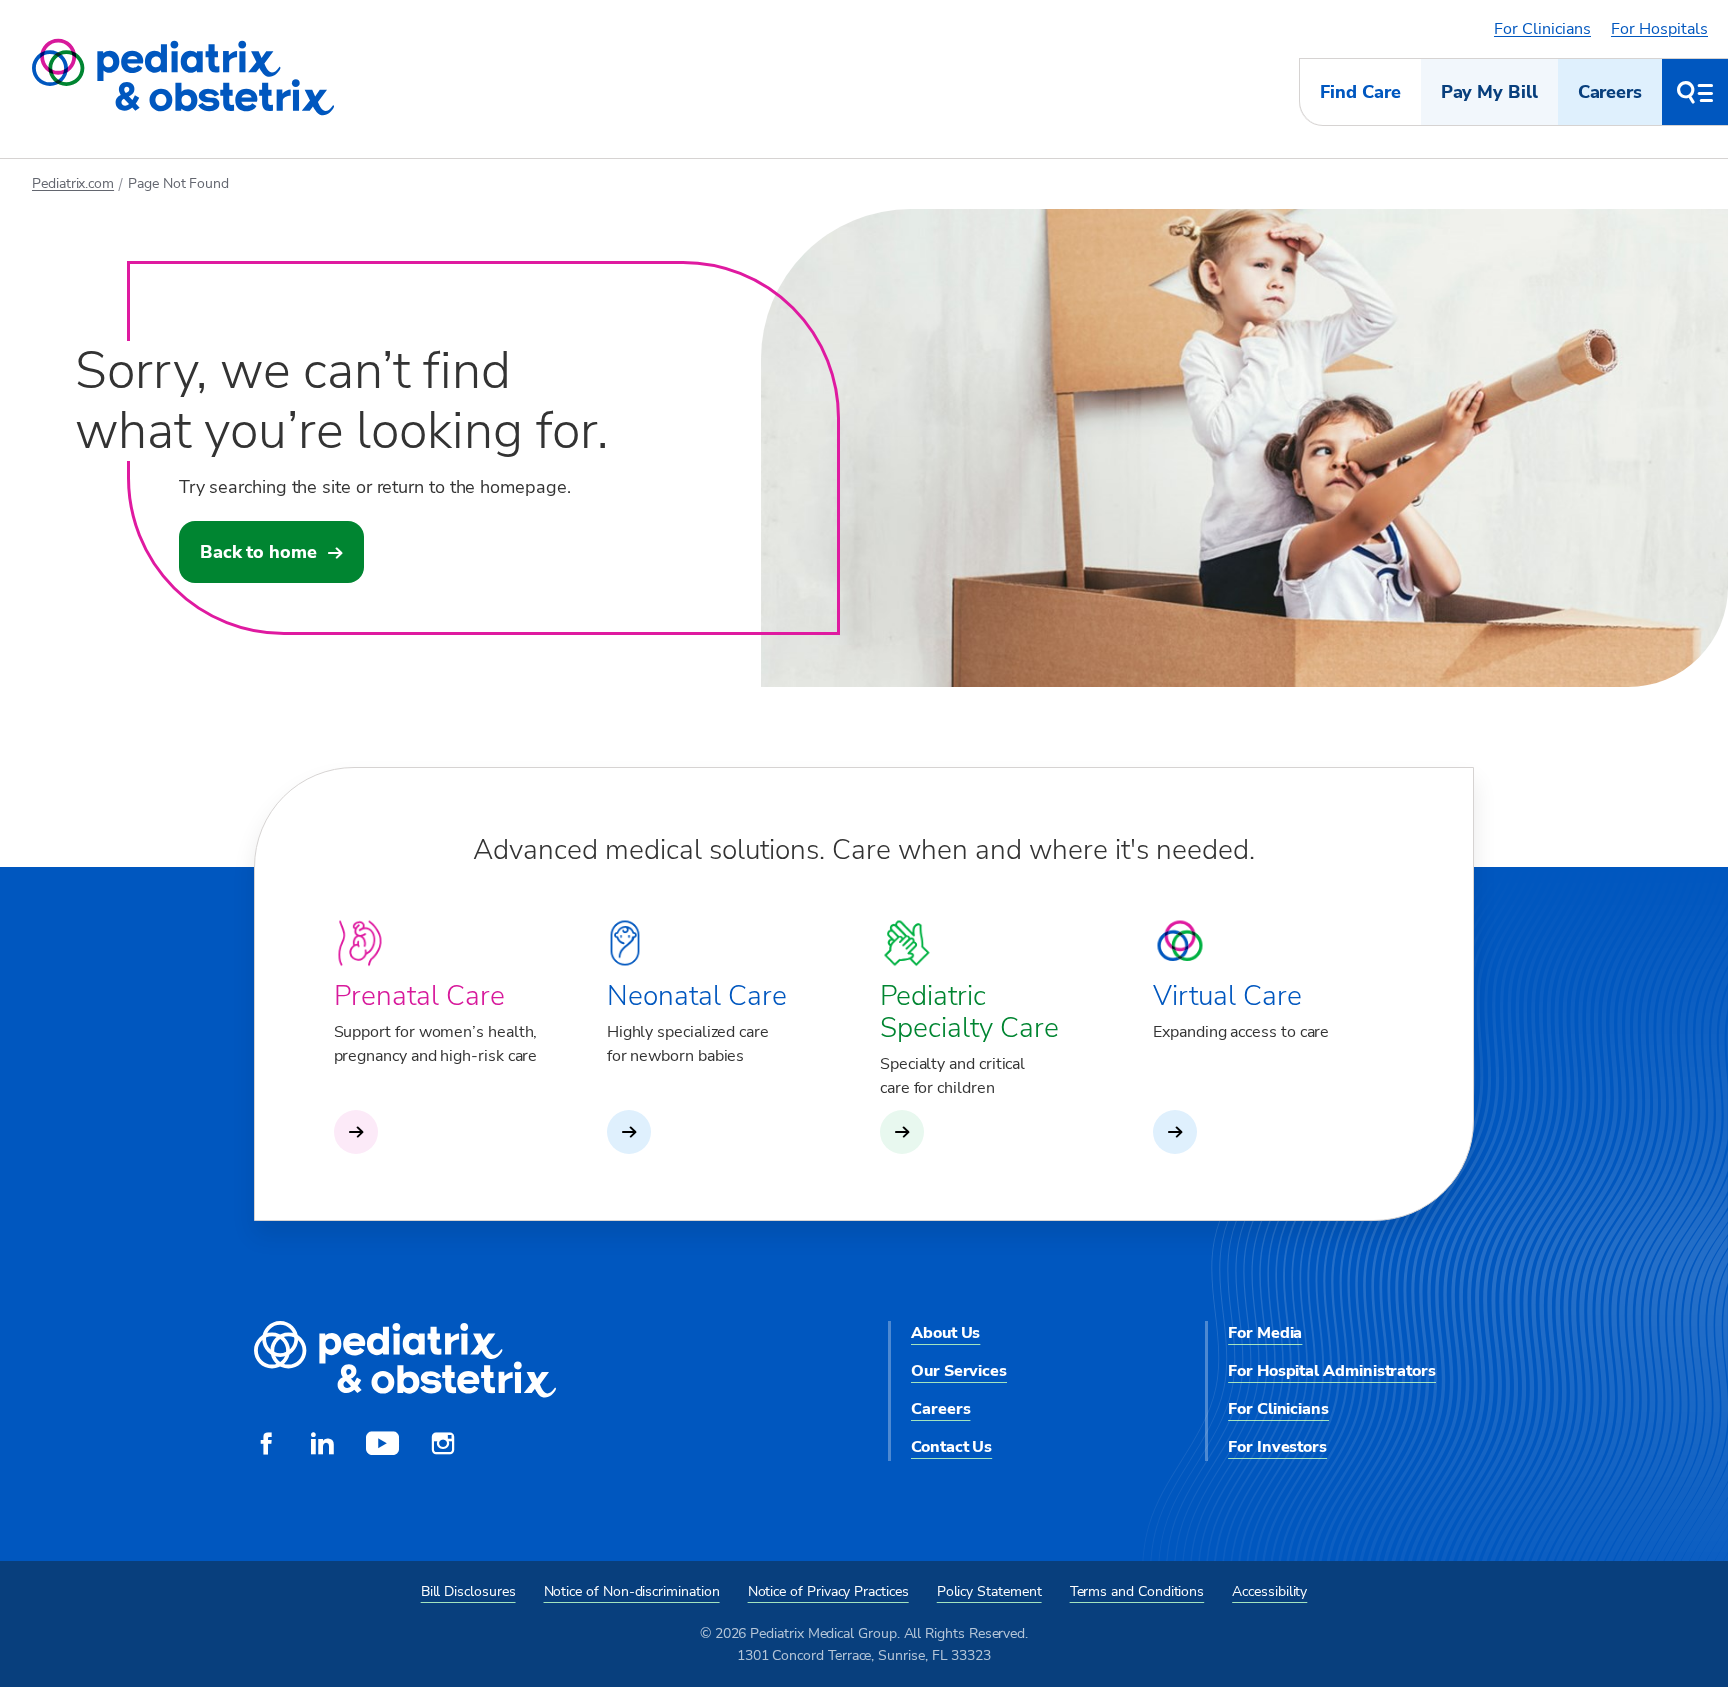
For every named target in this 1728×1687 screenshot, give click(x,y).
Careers (1610, 92)
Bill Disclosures (468, 1591)
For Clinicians (1542, 29)
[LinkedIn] (322, 1446)
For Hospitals (1659, 29)
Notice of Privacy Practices (828, 1591)
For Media (1265, 1333)
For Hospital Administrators (1332, 1371)
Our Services (959, 1371)
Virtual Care (1227, 996)
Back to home (258, 552)
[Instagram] (443, 1446)
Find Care (1360, 92)
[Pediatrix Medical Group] (405, 1360)
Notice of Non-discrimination (632, 1591)
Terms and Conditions (1137, 1591)
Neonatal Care (697, 996)
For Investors (1277, 1447)
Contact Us (951, 1447)
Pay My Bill (1489, 92)
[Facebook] (266, 1446)
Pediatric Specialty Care (969, 1012)
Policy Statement (989, 1591)
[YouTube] (382, 1446)
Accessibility (1269, 1591)
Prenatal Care (419, 996)
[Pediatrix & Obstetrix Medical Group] (183, 78)
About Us (945, 1333)
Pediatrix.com (73, 183)
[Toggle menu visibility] (1695, 92)
